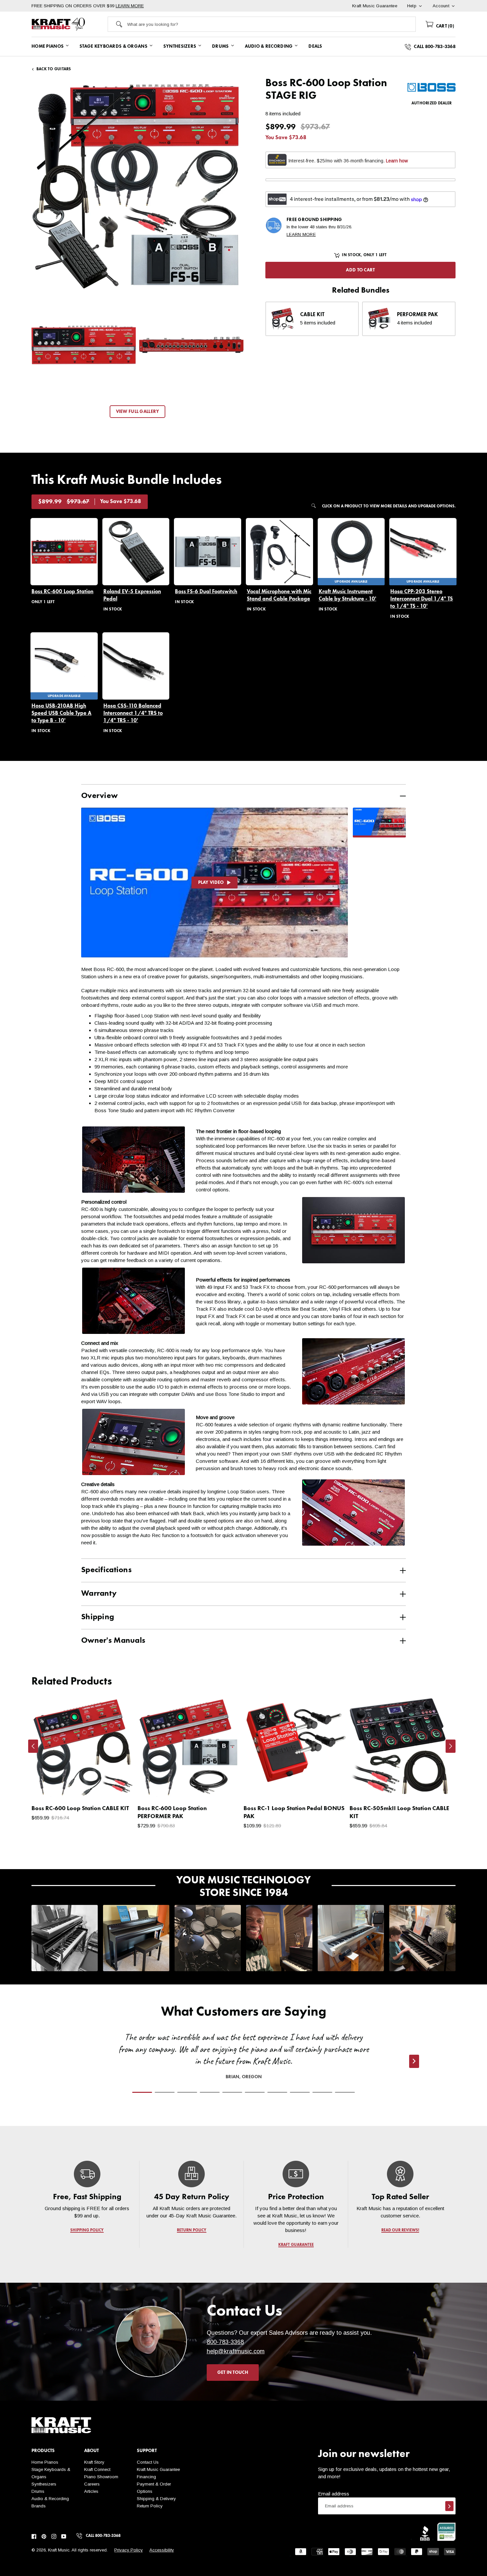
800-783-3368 (225, 2342)
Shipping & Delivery (156, 2499)
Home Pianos (45, 2462)
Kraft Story (94, 2462)
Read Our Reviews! (400, 2230)
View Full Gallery (138, 412)
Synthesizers (44, 2484)
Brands (39, 2506)
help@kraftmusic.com (236, 2351)
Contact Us (148, 2462)
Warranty (99, 1594)
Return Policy (150, 2506)
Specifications (106, 1570)
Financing (146, 2477)
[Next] (451, 1746)
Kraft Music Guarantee (158, 2469)
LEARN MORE (130, 6)
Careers (92, 2484)
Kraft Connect (97, 2469)
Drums (38, 2491)
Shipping (98, 1617)
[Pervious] (33, 1746)
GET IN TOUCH (233, 2373)
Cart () (444, 26)
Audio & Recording (50, 2499)
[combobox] (271, 24)
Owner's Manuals (113, 1641)
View (118, 1788)
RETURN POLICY (192, 2230)
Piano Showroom (101, 2477)
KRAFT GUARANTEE (296, 2245)
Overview (99, 796)
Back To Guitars (54, 69)
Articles (91, 2491)
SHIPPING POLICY (87, 2230)
